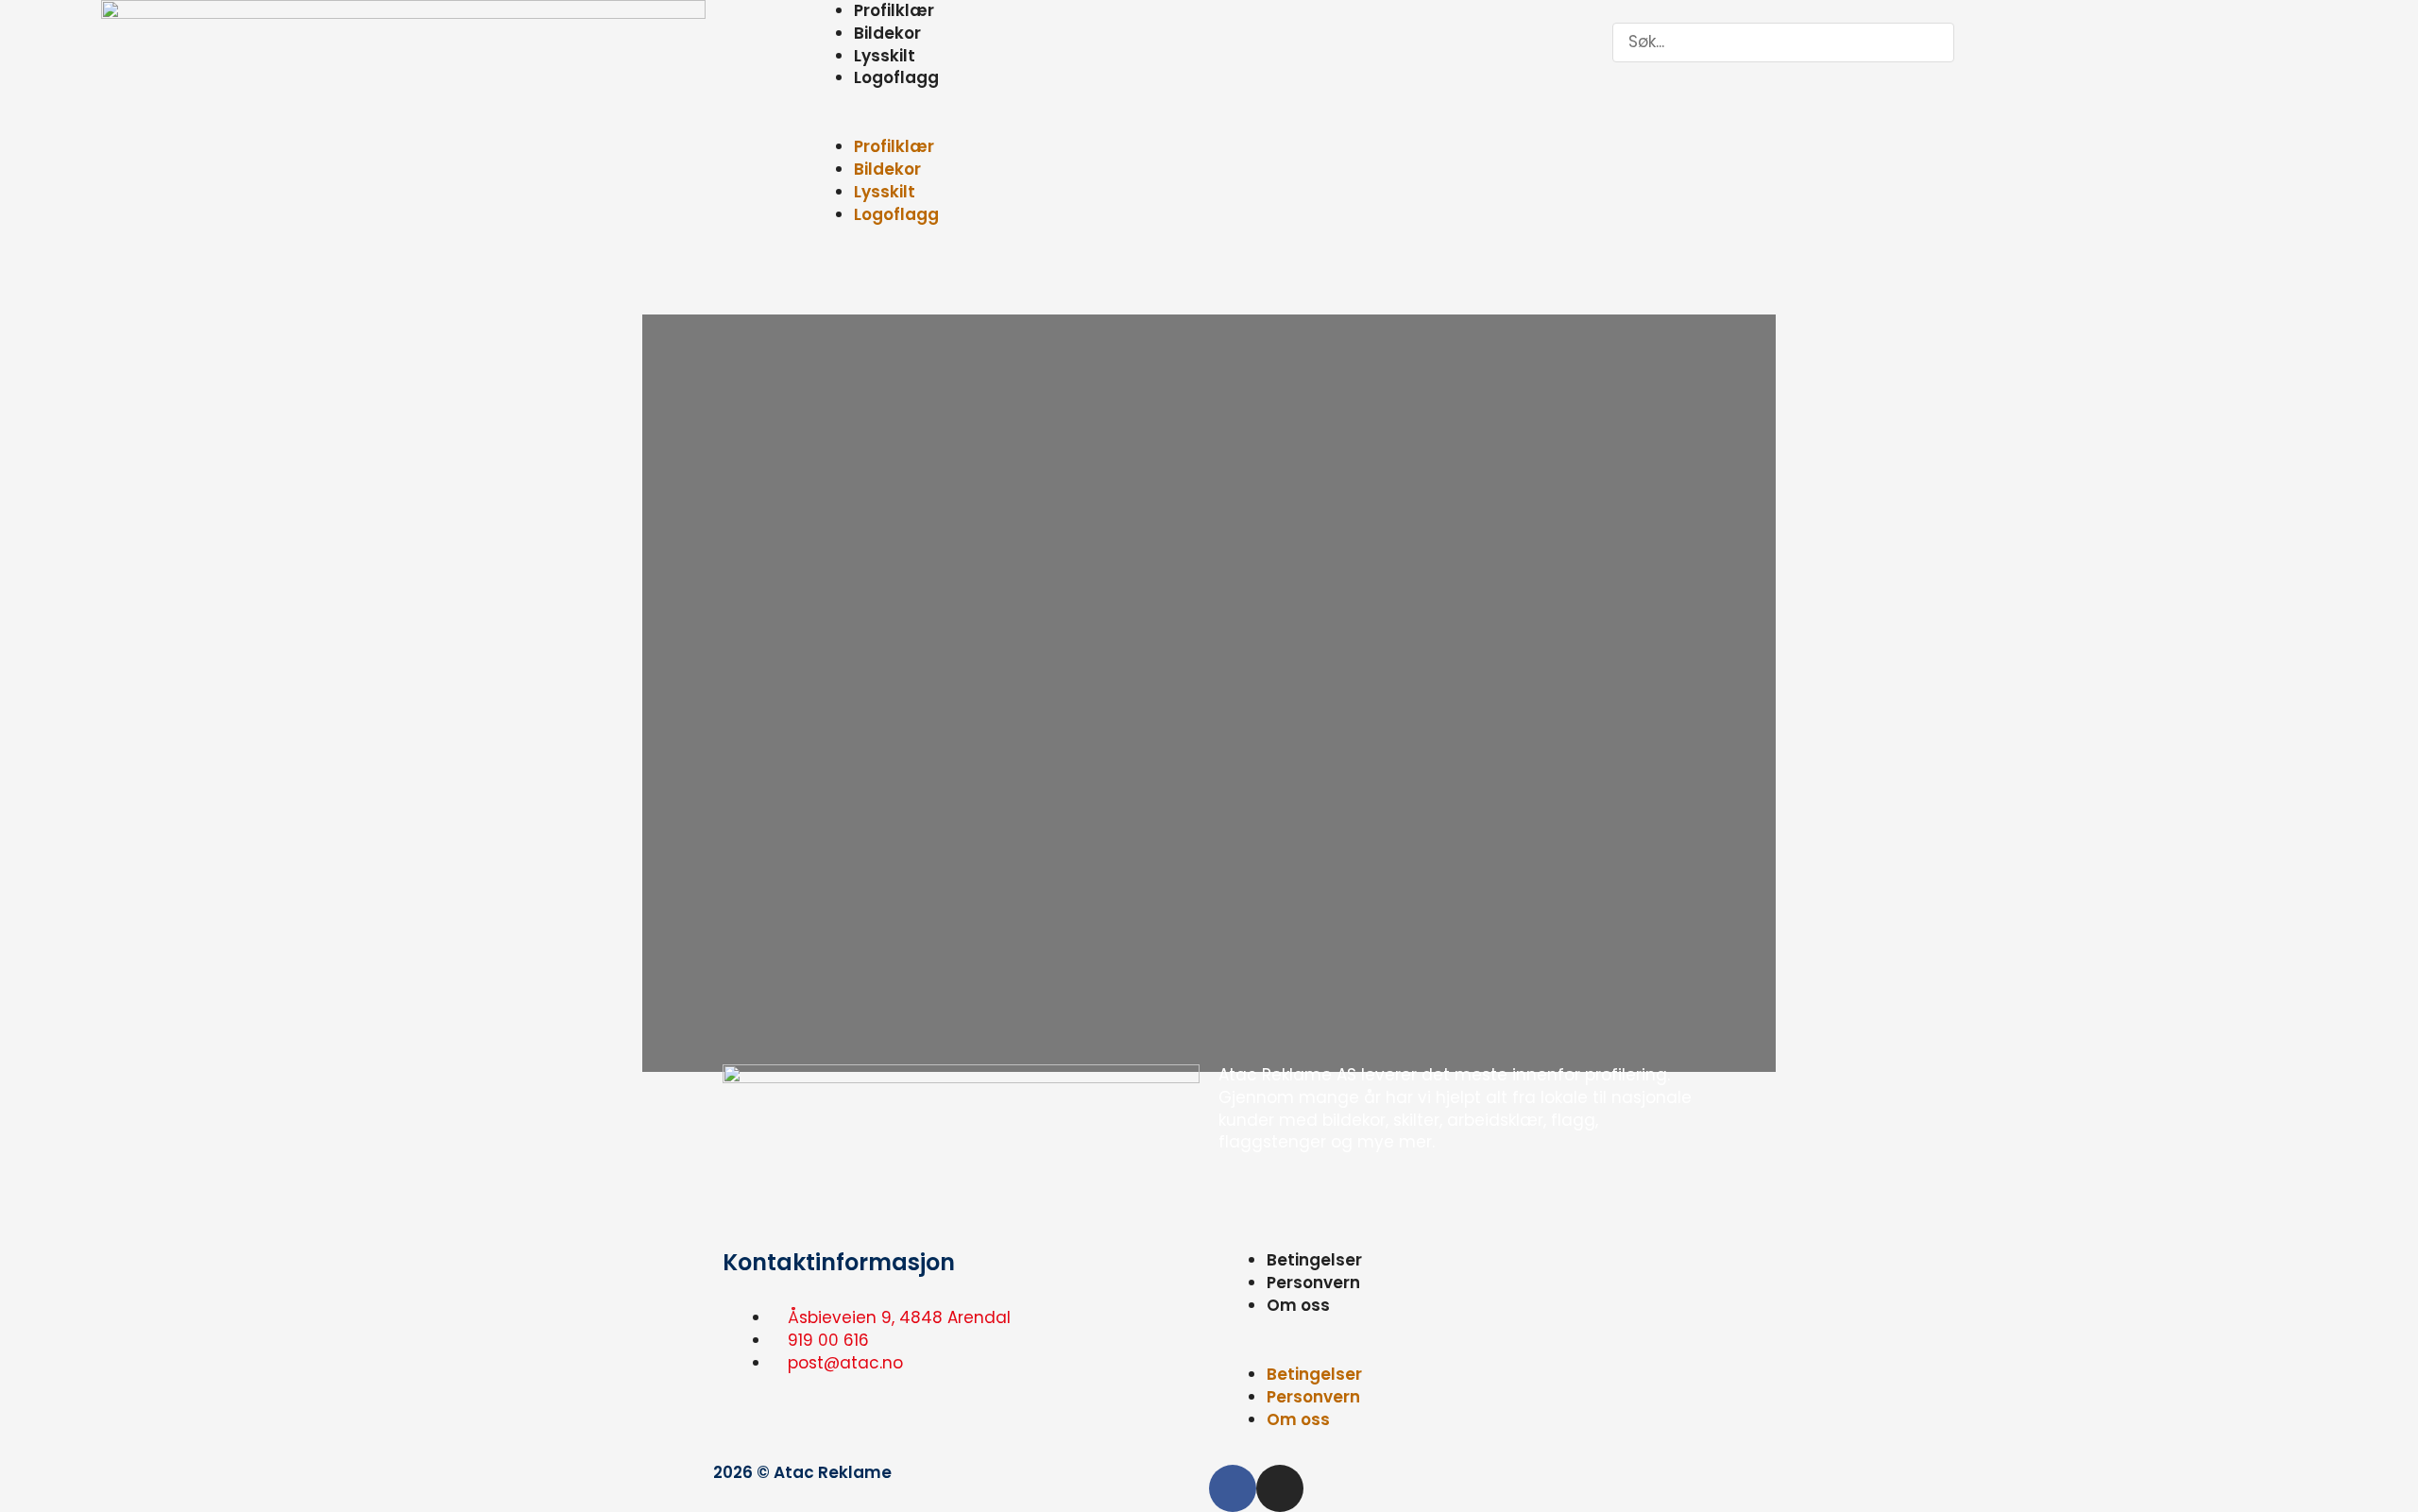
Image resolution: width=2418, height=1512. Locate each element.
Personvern (1313, 1283)
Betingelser (1314, 1260)
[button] (1209, 126)
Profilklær (894, 146)
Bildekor (887, 33)
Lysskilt (885, 56)
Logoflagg (896, 77)
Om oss (1298, 1305)
